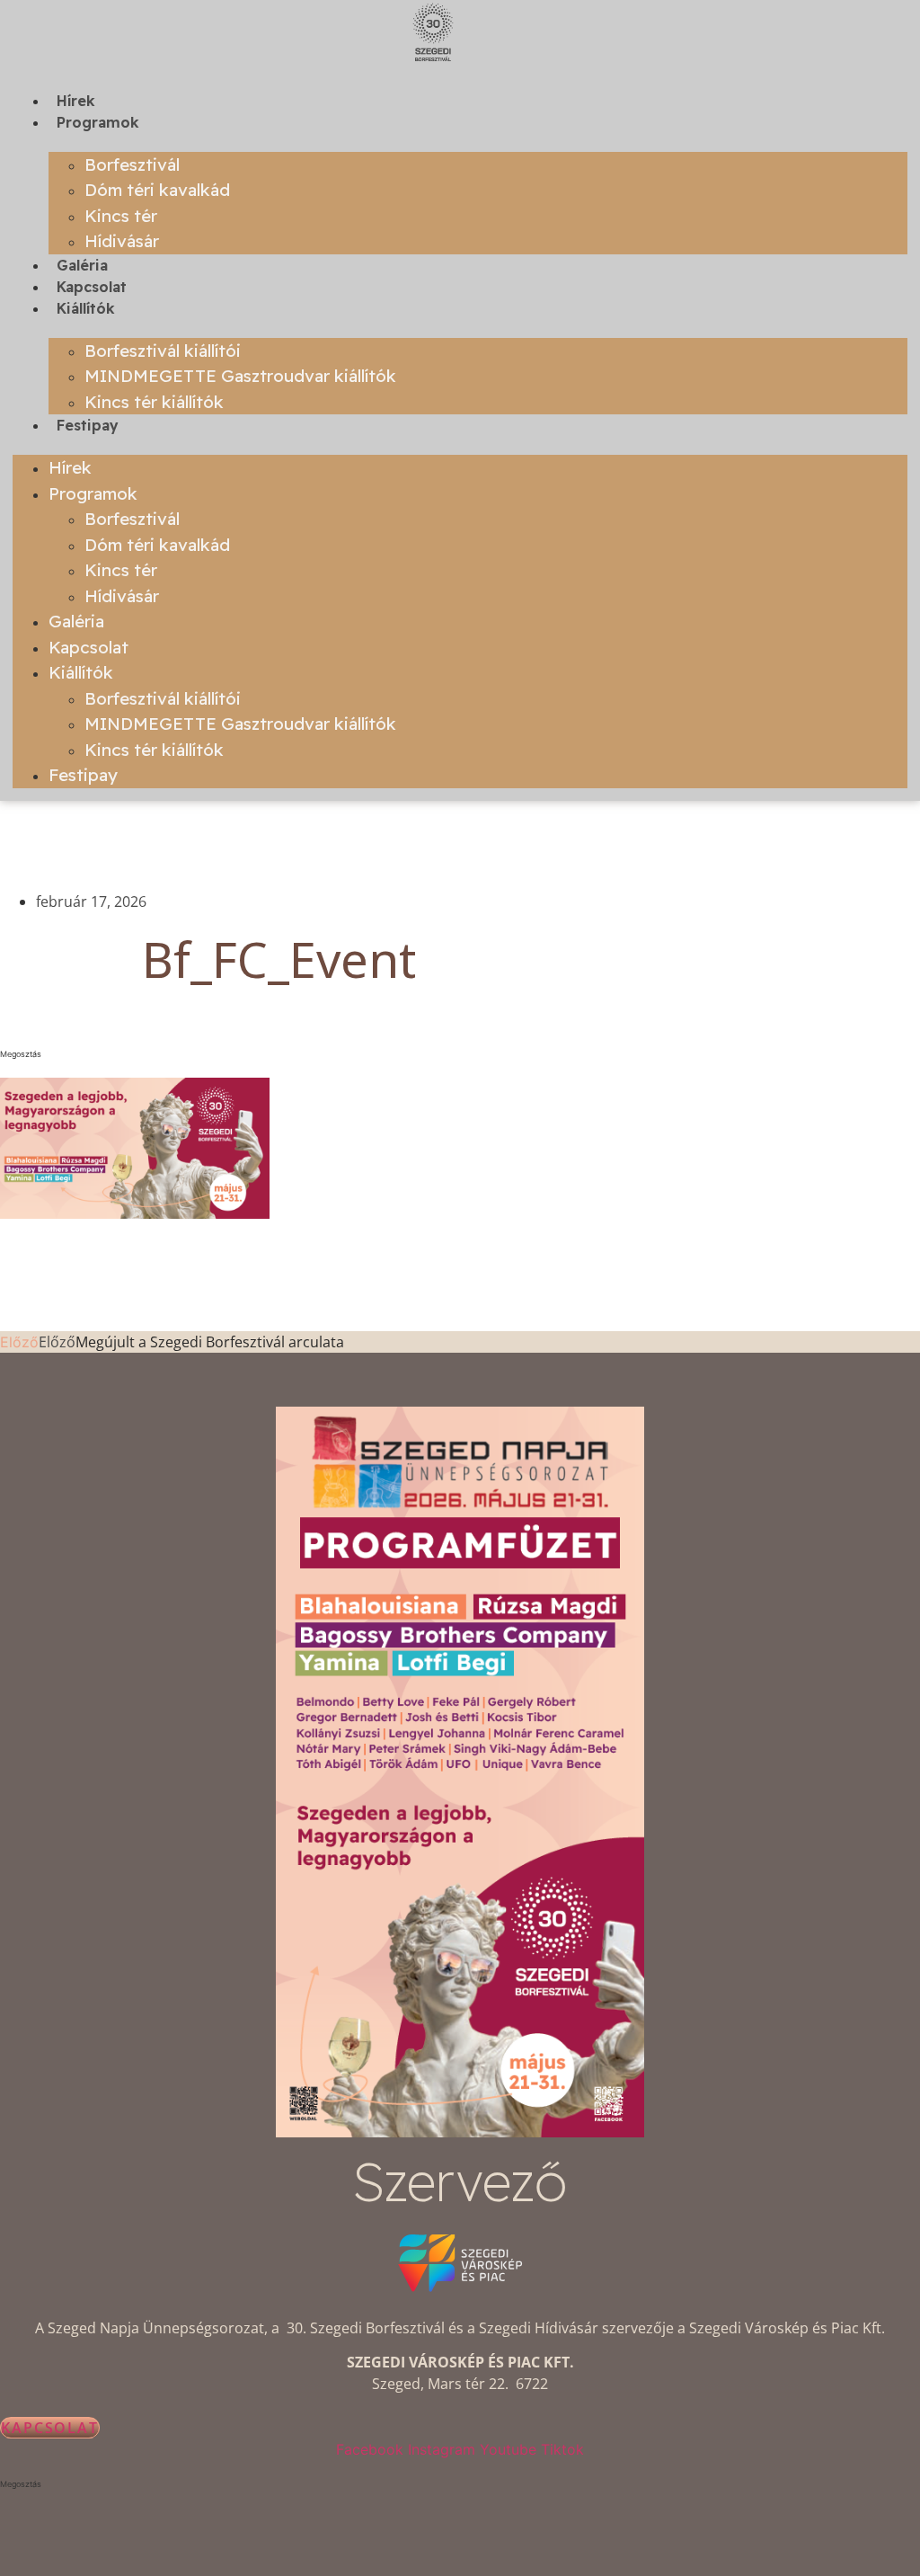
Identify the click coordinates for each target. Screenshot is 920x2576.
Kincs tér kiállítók (154, 402)
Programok (98, 122)
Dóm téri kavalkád (157, 190)
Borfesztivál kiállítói (163, 351)
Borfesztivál (132, 164)
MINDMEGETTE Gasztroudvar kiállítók (240, 376)
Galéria (82, 265)
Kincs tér (121, 216)
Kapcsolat (92, 287)
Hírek (76, 101)
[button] (279, 1054)
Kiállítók (86, 308)
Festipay (88, 425)
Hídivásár (122, 241)
